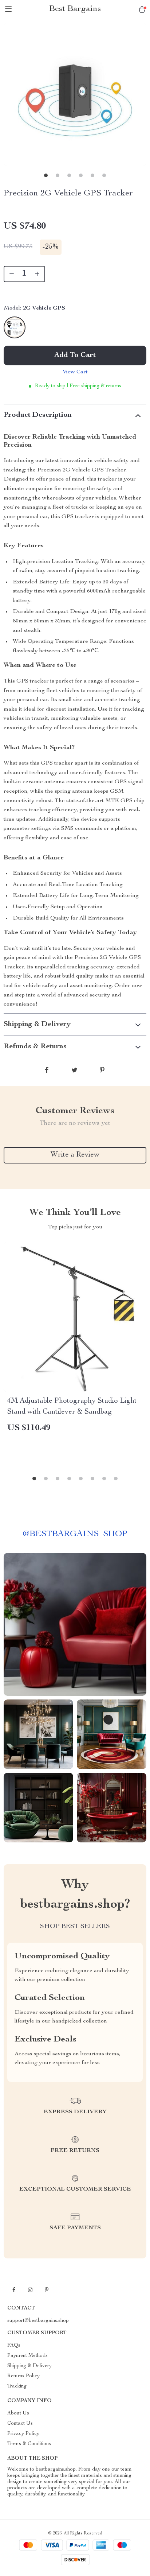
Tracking (17, 2386)
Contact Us (20, 2424)
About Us (18, 2413)
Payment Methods (27, 2356)
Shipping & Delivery (29, 2366)
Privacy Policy (23, 2434)
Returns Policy (23, 2376)
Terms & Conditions (29, 2444)
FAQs (14, 2346)
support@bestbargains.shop (38, 2321)
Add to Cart (75, 355)
